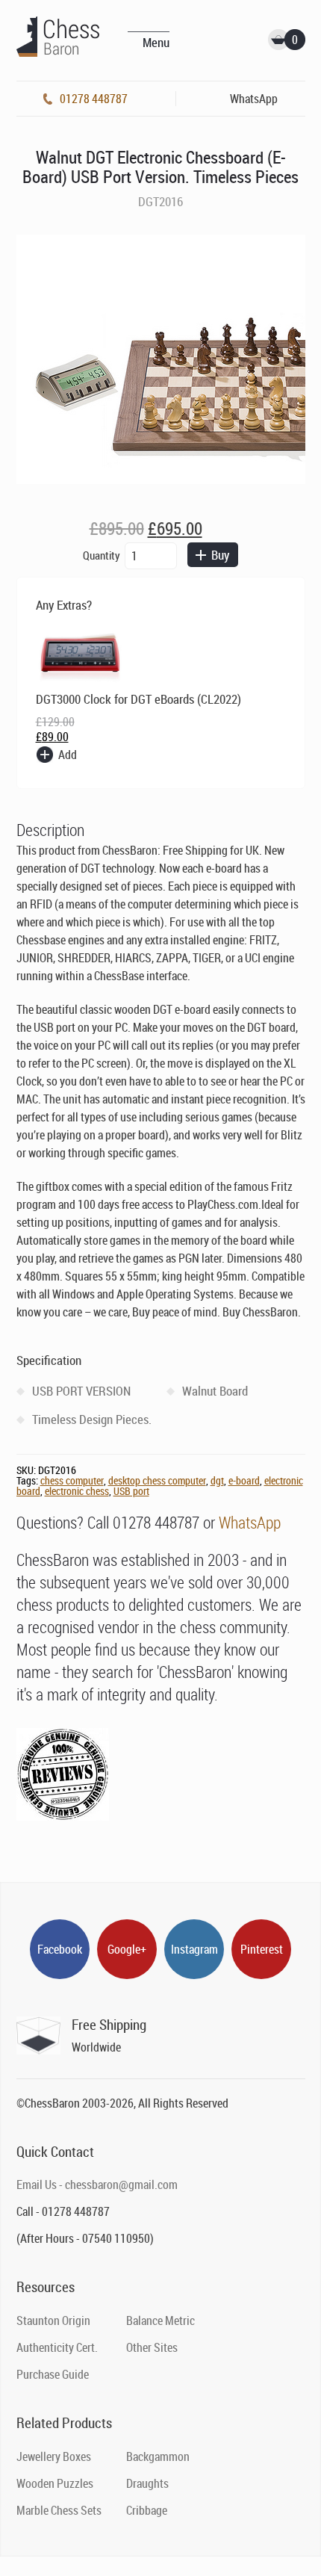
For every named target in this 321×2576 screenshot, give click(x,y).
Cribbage (147, 2510)
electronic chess (77, 1491)
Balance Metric (160, 2320)
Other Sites (152, 2347)
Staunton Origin (53, 2320)
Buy (220, 555)
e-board (244, 1480)
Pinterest (262, 1949)
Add (68, 755)
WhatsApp (250, 1522)
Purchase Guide (53, 2374)
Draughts (147, 2483)
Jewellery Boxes (54, 2456)
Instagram (194, 1949)
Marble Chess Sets (59, 2510)
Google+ (127, 1949)
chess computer (72, 1480)
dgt (217, 1480)
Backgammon (158, 2456)
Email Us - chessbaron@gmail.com (97, 2185)
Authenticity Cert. (57, 2347)
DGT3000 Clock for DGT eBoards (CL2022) (138, 699)
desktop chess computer (157, 1480)
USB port (131, 1491)
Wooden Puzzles (55, 2483)
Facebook (60, 1949)
